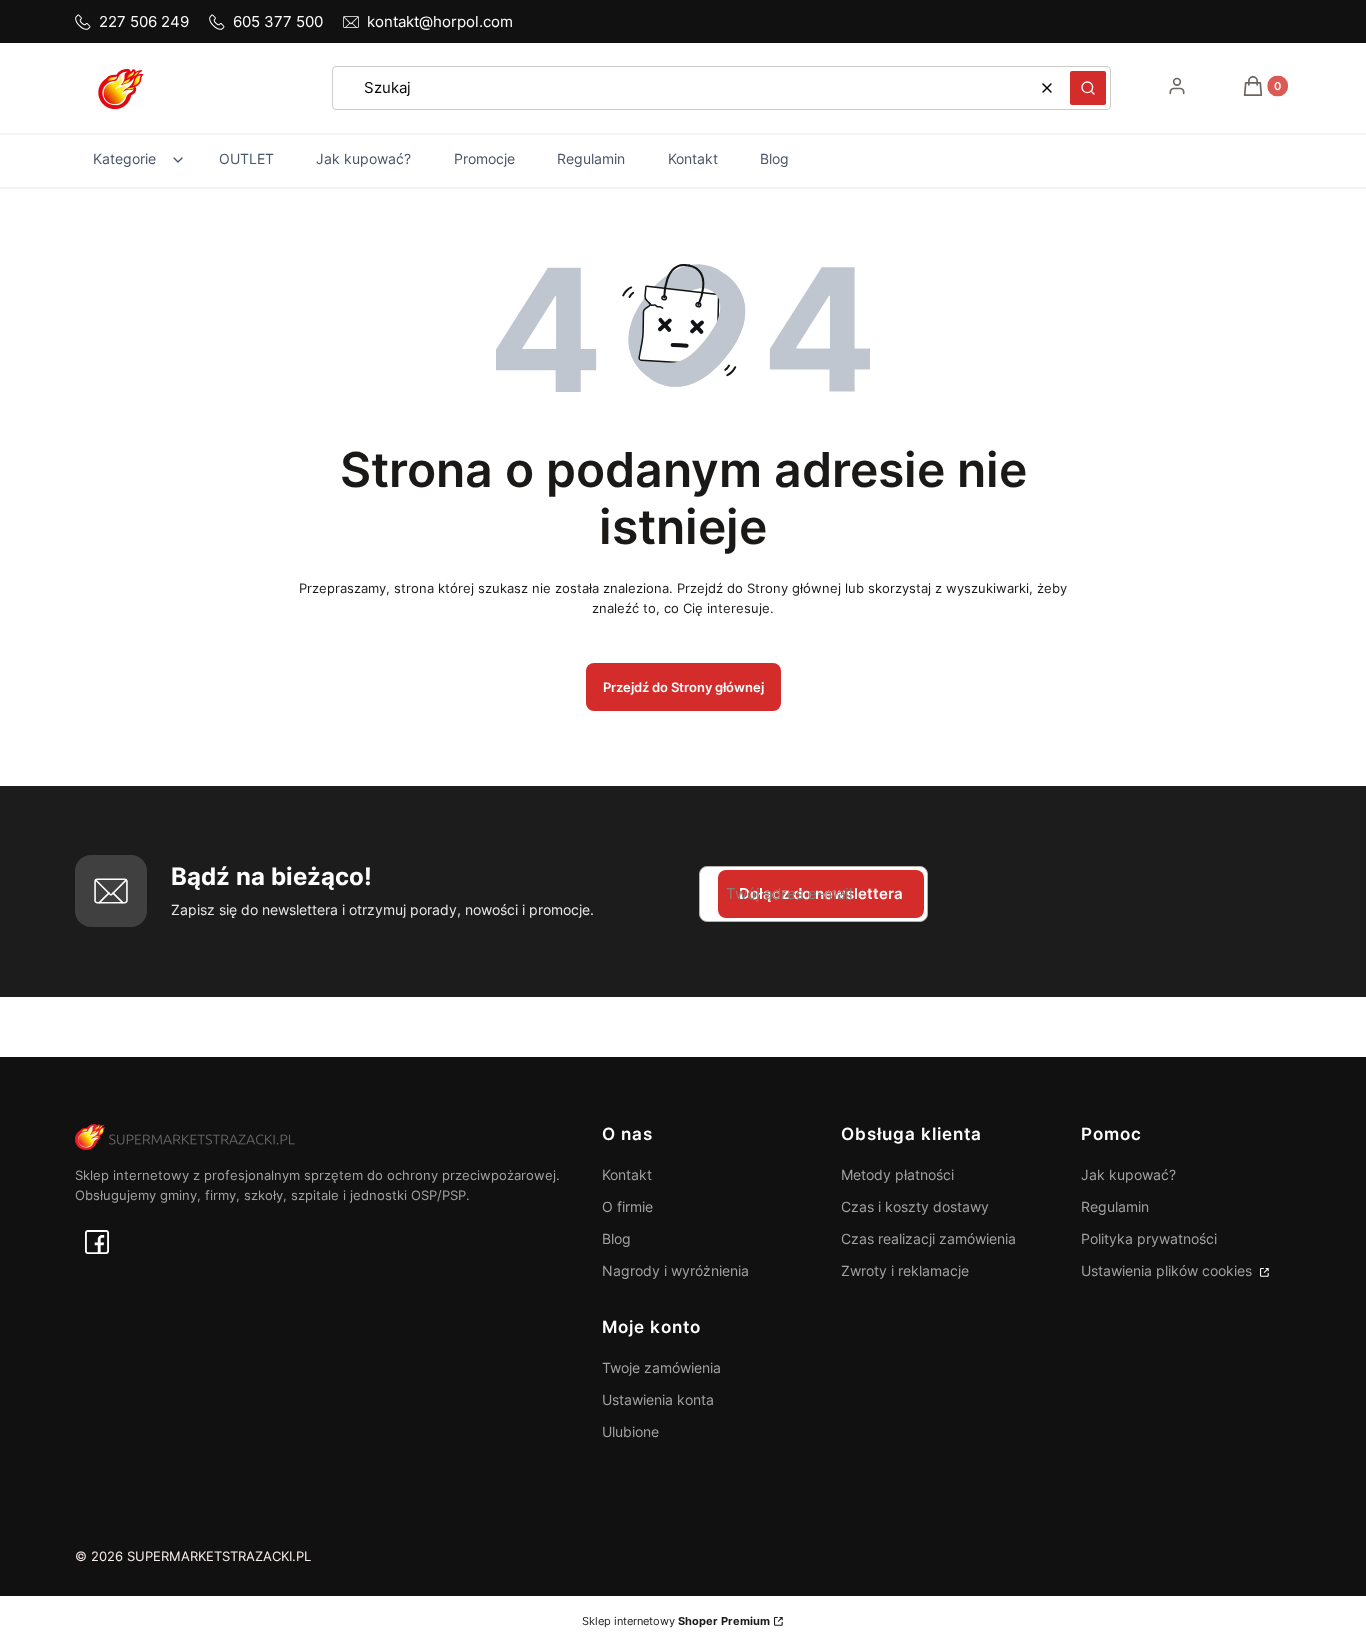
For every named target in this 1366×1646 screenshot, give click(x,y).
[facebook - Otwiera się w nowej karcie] (97, 1242)
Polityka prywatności (1149, 1238)
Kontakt (627, 1174)
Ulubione (630, 1431)
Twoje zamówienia (661, 1367)
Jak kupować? (1128, 1174)
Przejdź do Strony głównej (683, 687)
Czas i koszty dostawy (915, 1206)
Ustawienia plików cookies (1168, 1270)
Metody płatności (897, 1174)
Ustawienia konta (658, 1399)
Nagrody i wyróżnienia (675, 1270)
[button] (1088, 88)
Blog (616, 1238)
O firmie (627, 1206)
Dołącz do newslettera (821, 893)
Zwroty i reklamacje (905, 1270)
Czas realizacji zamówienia (928, 1238)
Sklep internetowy (676, 1621)
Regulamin (1115, 1206)
